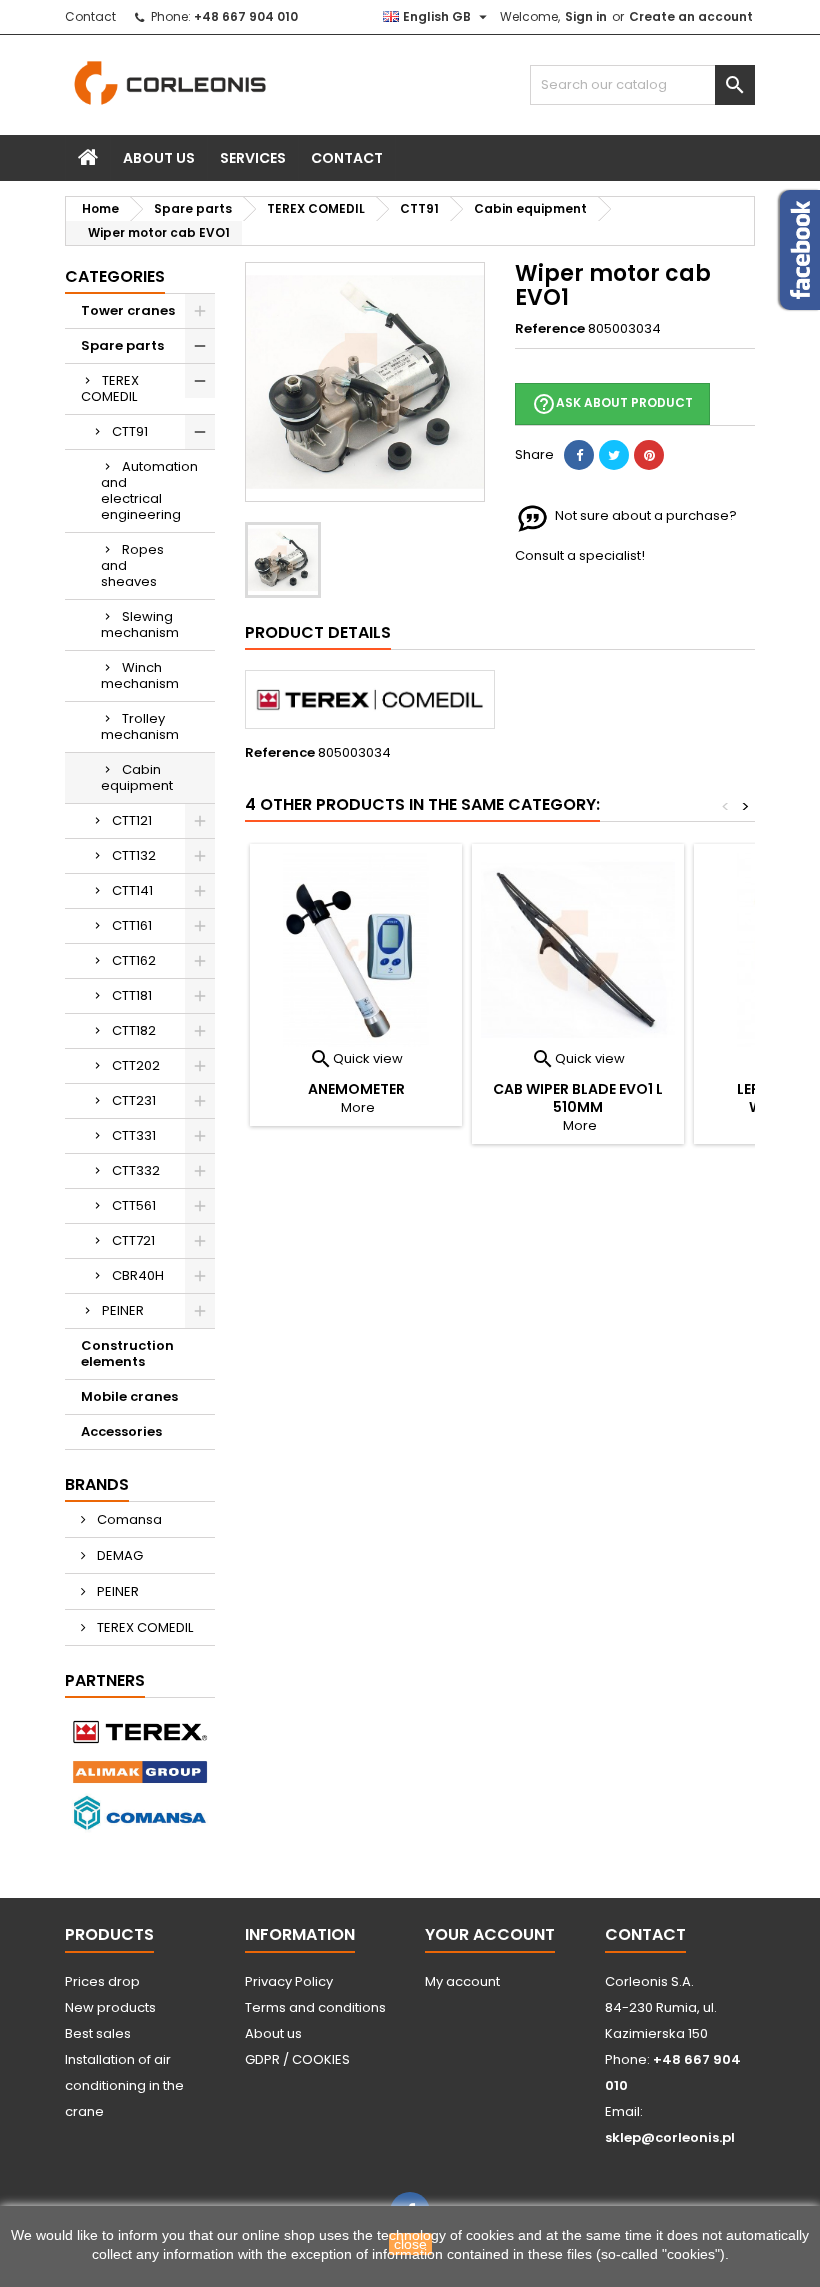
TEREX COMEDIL (110, 388)
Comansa (128, 1519)
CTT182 (134, 1030)
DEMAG (118, 1555)
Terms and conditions (315, 2007)
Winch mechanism (140, 675)
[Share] (579, 455)
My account (462, 1981)
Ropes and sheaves (132, 565)
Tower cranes (128, 310)
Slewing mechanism (140, 624)
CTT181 (132, 995)
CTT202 (136, 1065)
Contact (90, 16)
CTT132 (134, 855)
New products (110, 2007)
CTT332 (136, 1170)
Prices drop (102, 1981)
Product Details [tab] (318, 632)
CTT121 (132, 820)
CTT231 (134, 1100)
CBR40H (138, 1275)
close (410, 2244)
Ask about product (612, 404)
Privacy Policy (289, 1981)
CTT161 (132, 925)
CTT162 (134, 960)
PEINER (123, 1310)
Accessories (121, 1431)
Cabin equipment (137, 777)
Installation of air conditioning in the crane (124, 2085)
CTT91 (130, 431)
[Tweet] (614, 455)
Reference (550, 329)
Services (253, 158)
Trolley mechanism (140, 726)
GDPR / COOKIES (297, 2059)
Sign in (586, 16)
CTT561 (134, 1205)
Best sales (98, 2033)
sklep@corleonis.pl (670, 2137)
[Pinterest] (649, 455)
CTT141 (132, 890)
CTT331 (134, 1135)
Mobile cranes (129, 1396)
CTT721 (133, 1240)
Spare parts (122, 345)
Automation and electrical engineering (149, 490)
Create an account (691, 16)
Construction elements (127, 1353)
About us (159, 158)
